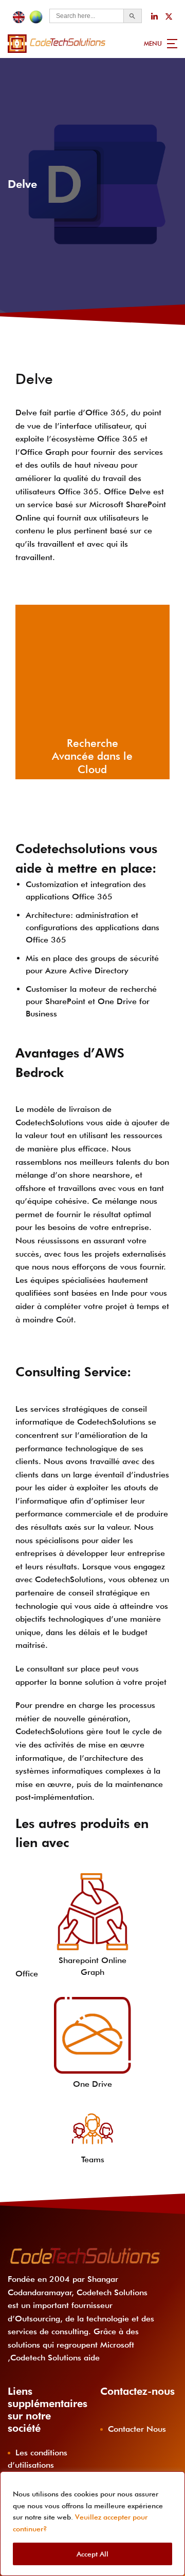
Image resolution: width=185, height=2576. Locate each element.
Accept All (92, 2554)
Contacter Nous (137, 2429)
